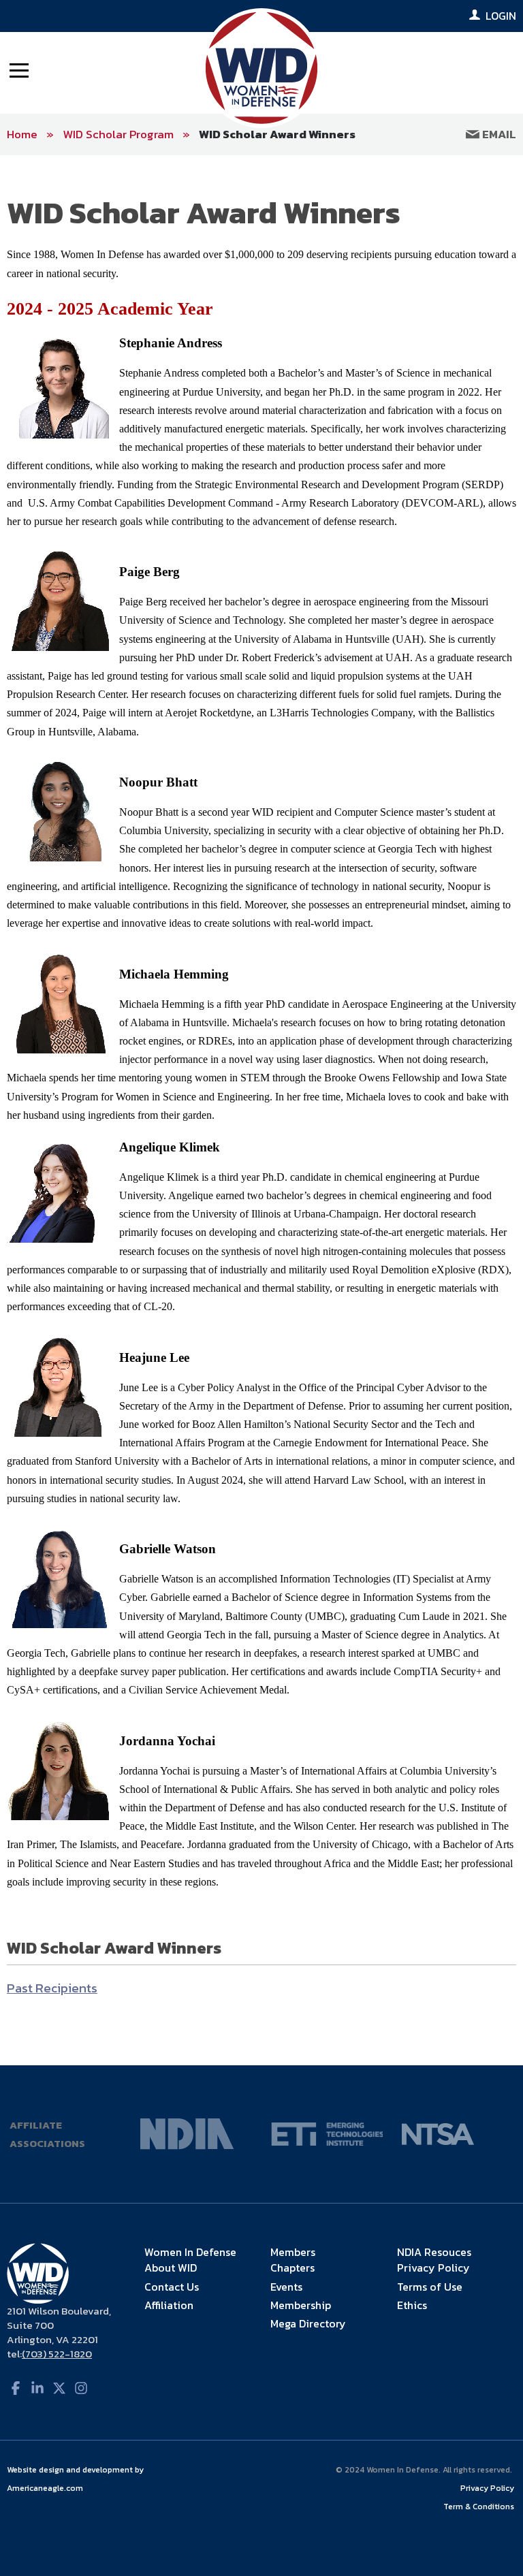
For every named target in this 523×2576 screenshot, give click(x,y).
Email (498, 134)
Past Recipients (52, 1988)
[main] (261, 1110)
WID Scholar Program (118, 134)
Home (22, 134)
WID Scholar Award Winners (277, 134)
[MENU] (19, 69)
